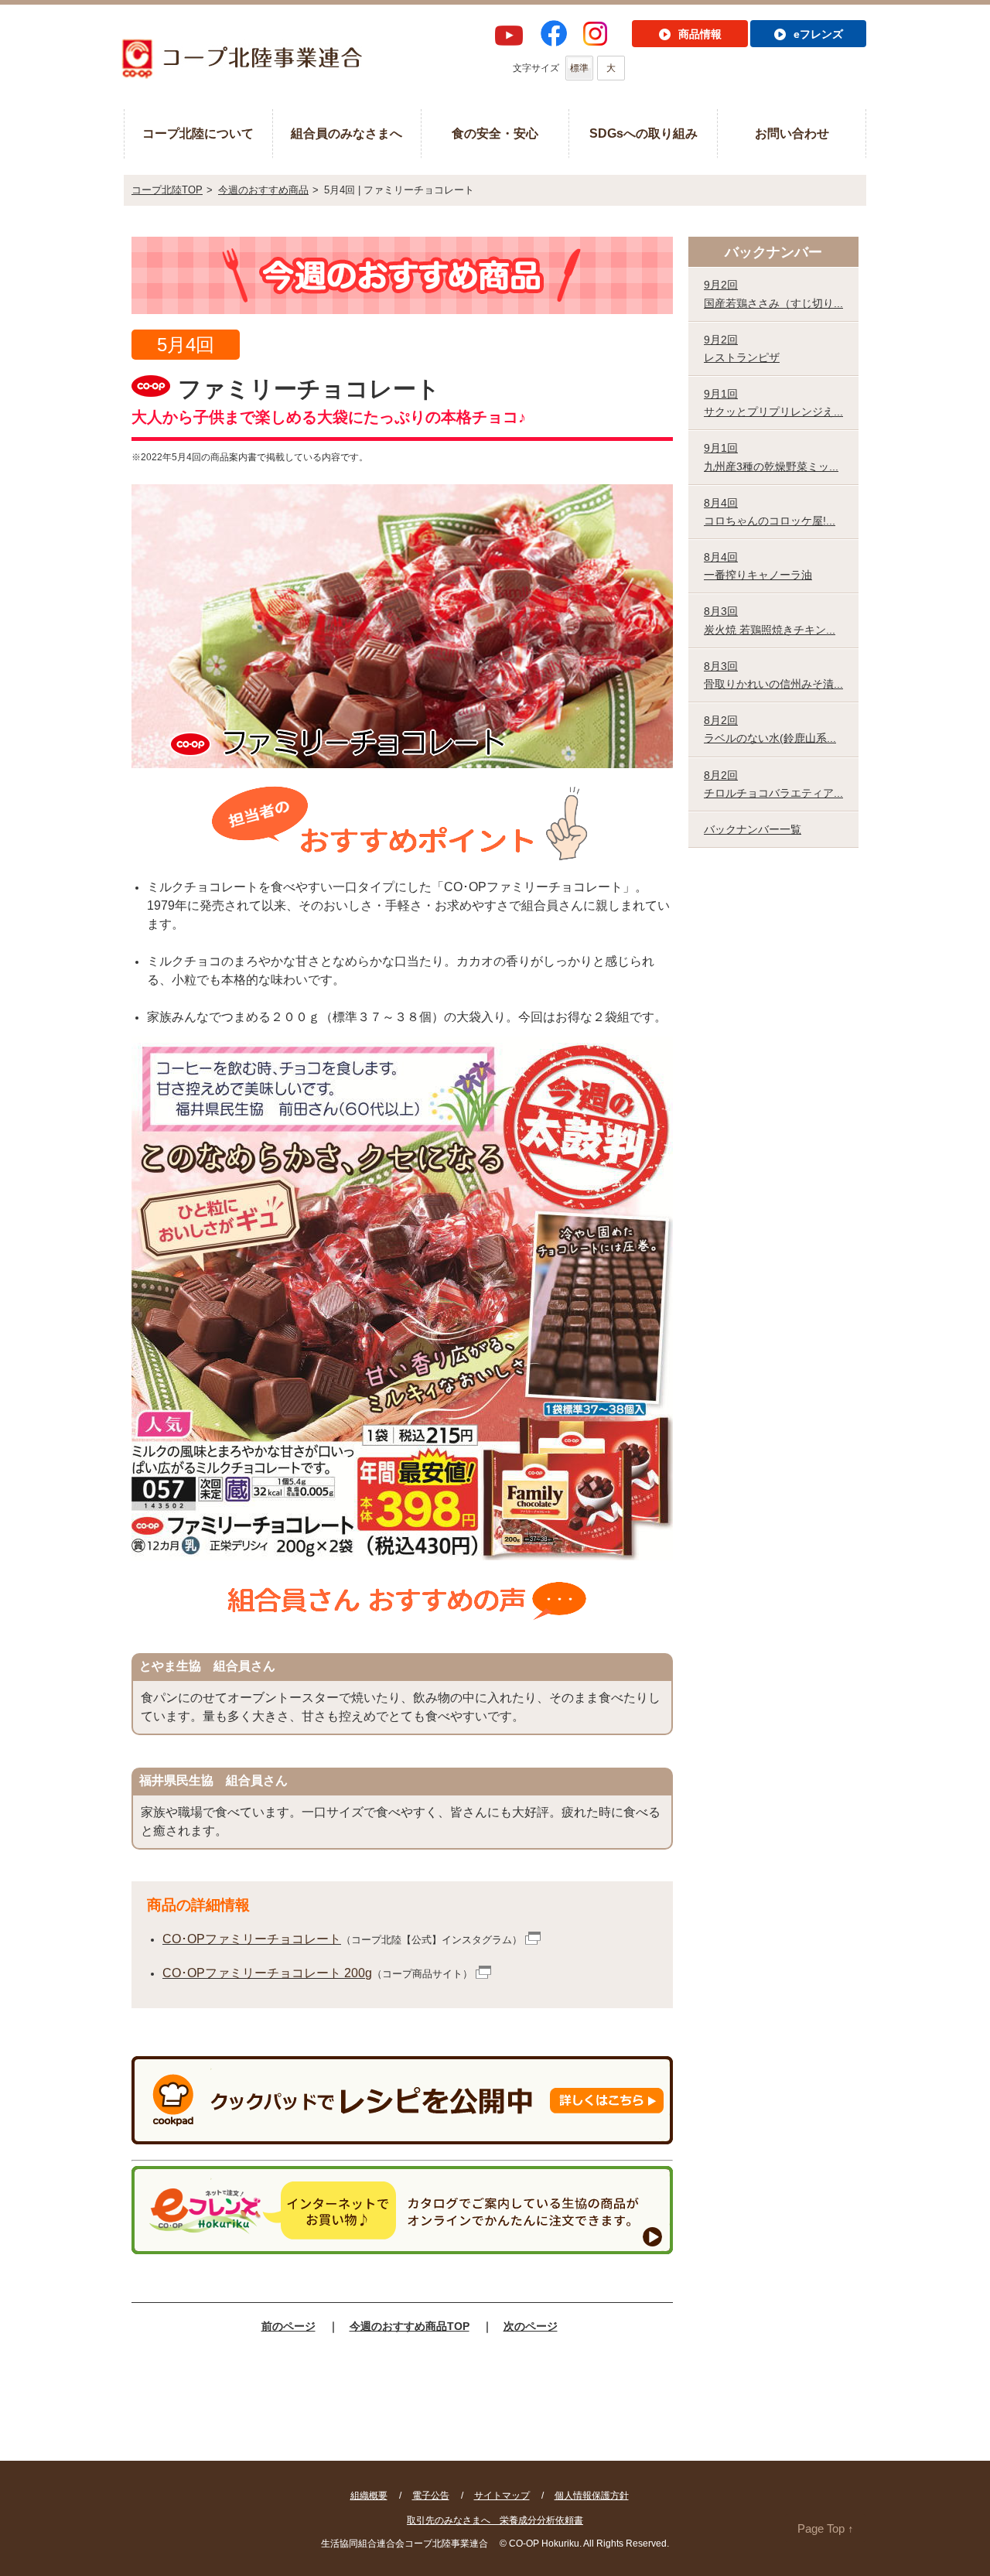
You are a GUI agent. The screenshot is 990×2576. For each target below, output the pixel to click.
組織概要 (369, 2496)
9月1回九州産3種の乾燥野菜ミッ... (771, 457)
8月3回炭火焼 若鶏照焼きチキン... (770, 620)
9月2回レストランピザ (742, 348)
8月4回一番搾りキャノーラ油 (758, 566)
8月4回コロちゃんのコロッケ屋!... (770, 512)
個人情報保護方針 (592, 2496)
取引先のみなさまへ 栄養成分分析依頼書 (495, 2520)
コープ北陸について (198, 133)
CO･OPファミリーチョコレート (252, 1939)
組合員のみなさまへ (346, 133)
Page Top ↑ (826, 2528)
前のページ (288, 2326)
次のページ (531, 2326)
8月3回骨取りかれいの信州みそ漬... (773, 675)
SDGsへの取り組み (643, 133)
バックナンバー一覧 (753, 829)
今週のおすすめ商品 (263, 190)
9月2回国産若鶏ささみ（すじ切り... (773, 294)
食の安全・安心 (495, 133)
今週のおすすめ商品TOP (410, 2326)
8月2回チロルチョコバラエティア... (773, 784)
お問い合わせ (792, 133)
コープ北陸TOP (167, 190)
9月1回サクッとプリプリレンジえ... (773, 403)
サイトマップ (502, 2496)
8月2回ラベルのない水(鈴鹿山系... (770, 729)
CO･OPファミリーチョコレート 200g (267, 1973)
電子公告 (431, 2496)
